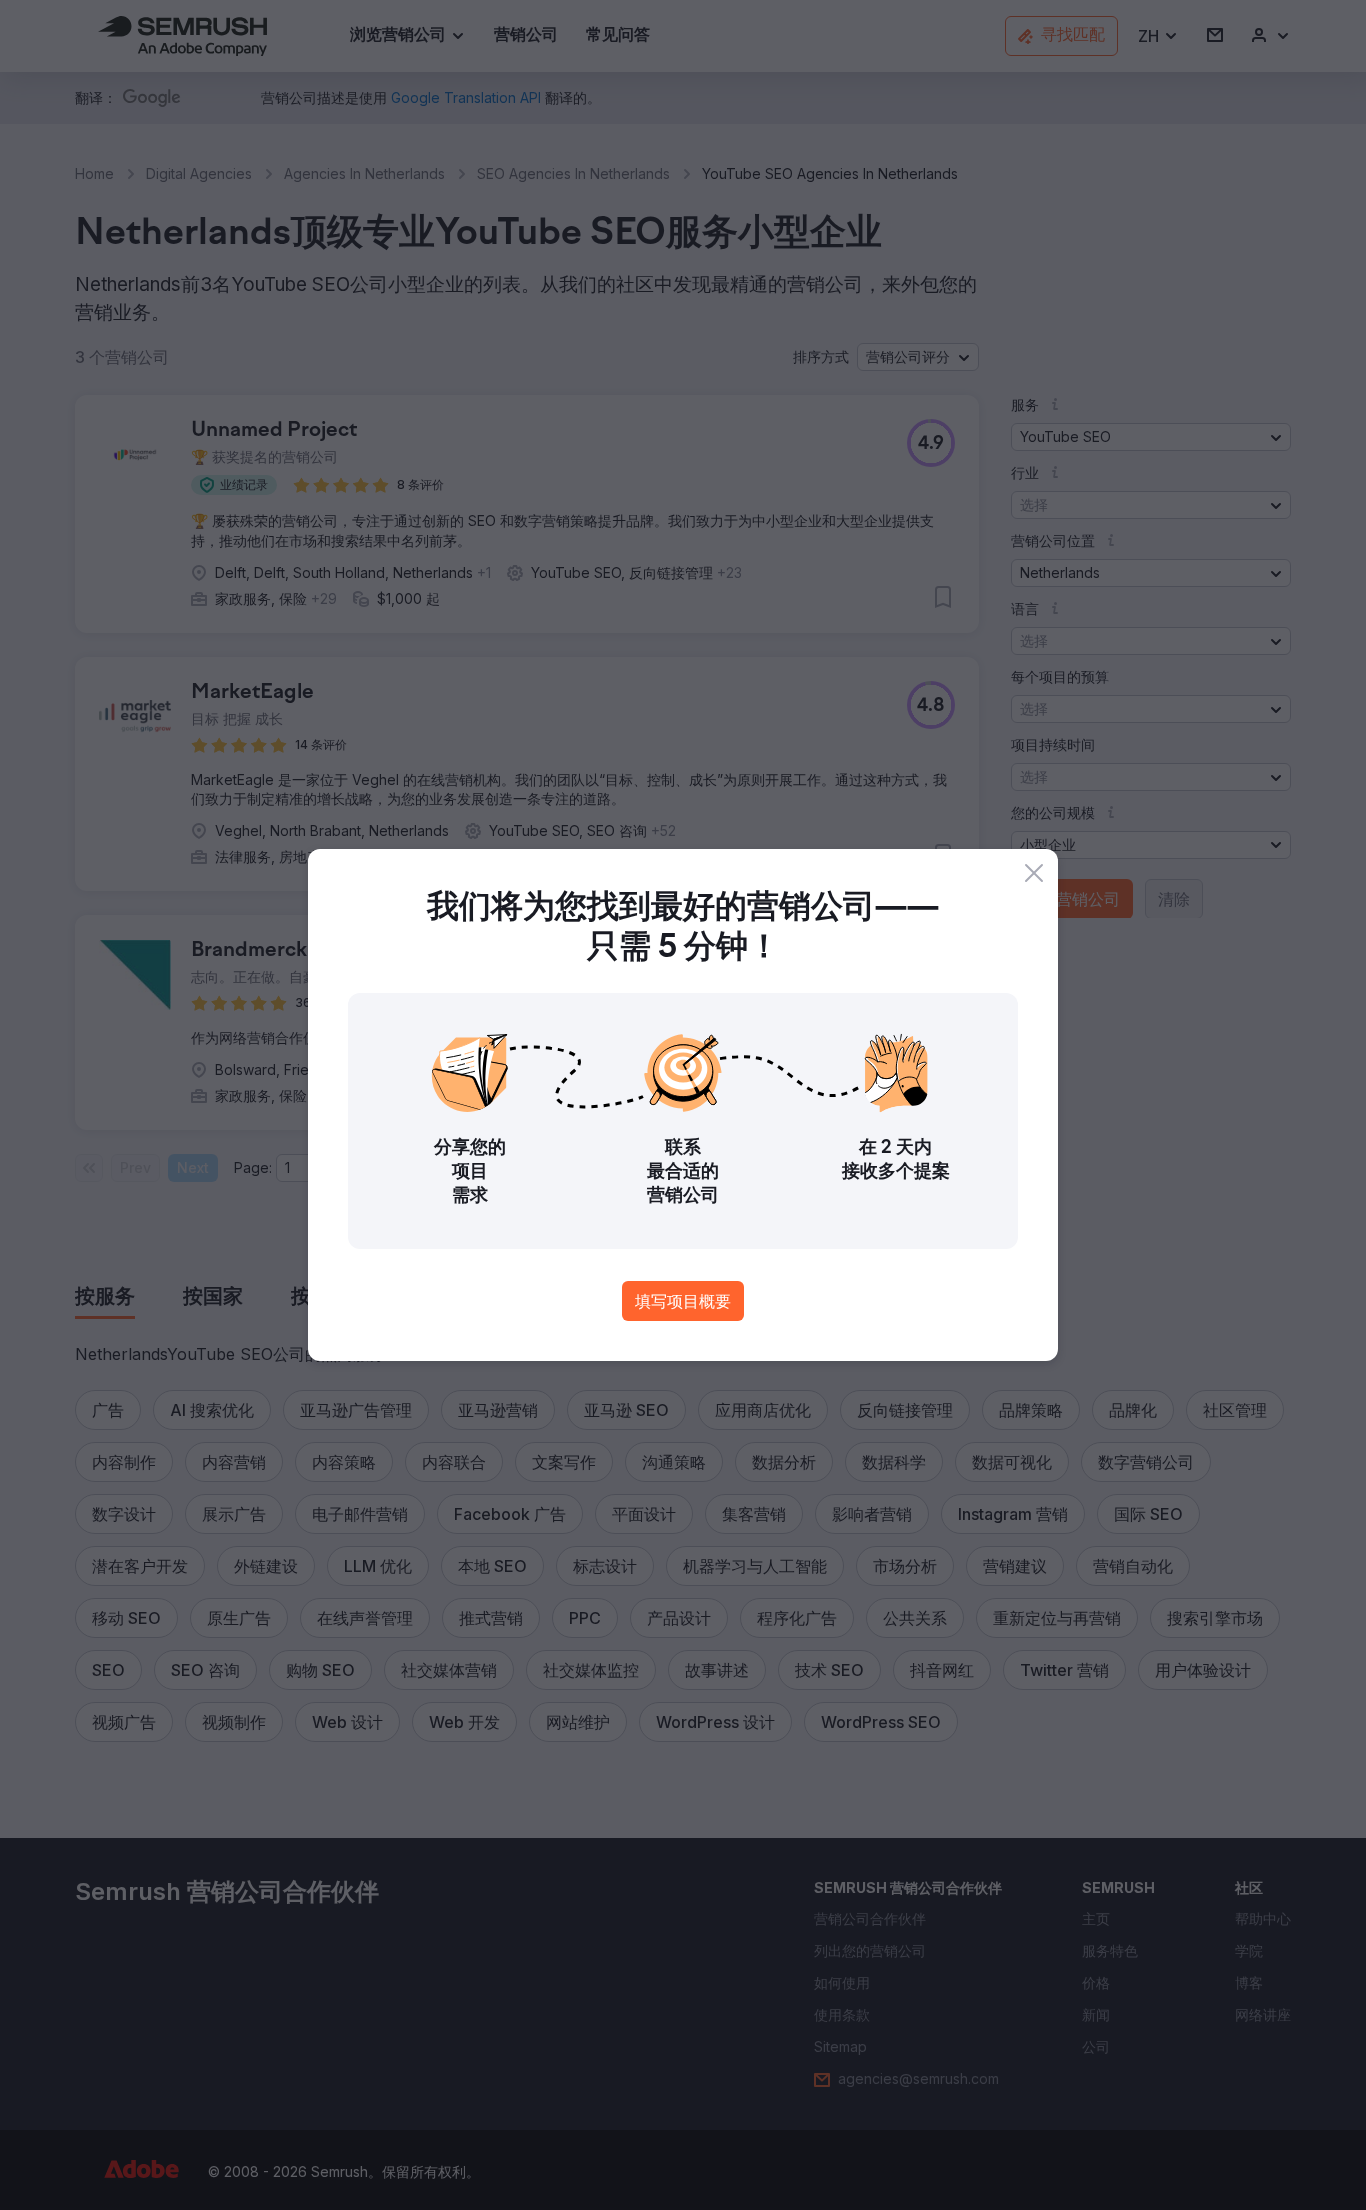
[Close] (1034, 873)
